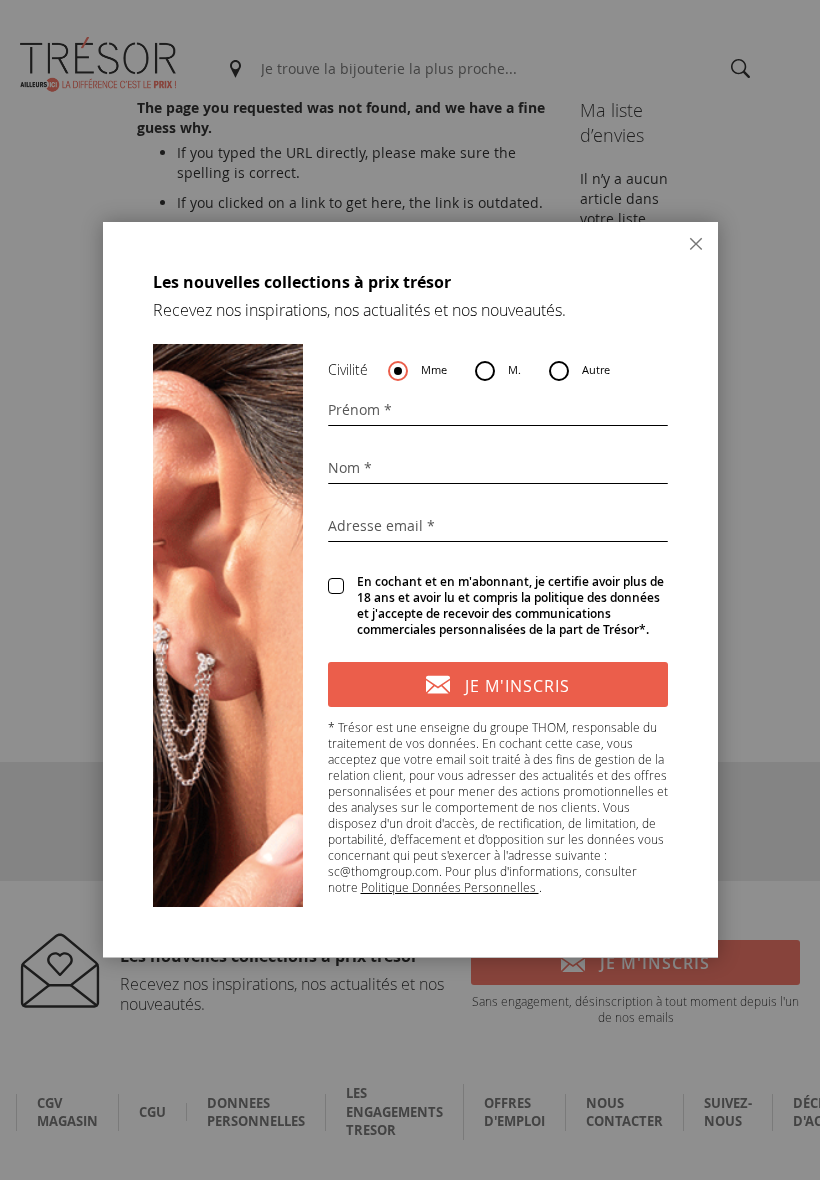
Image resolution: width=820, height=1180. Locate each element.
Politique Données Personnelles (450, 887)
